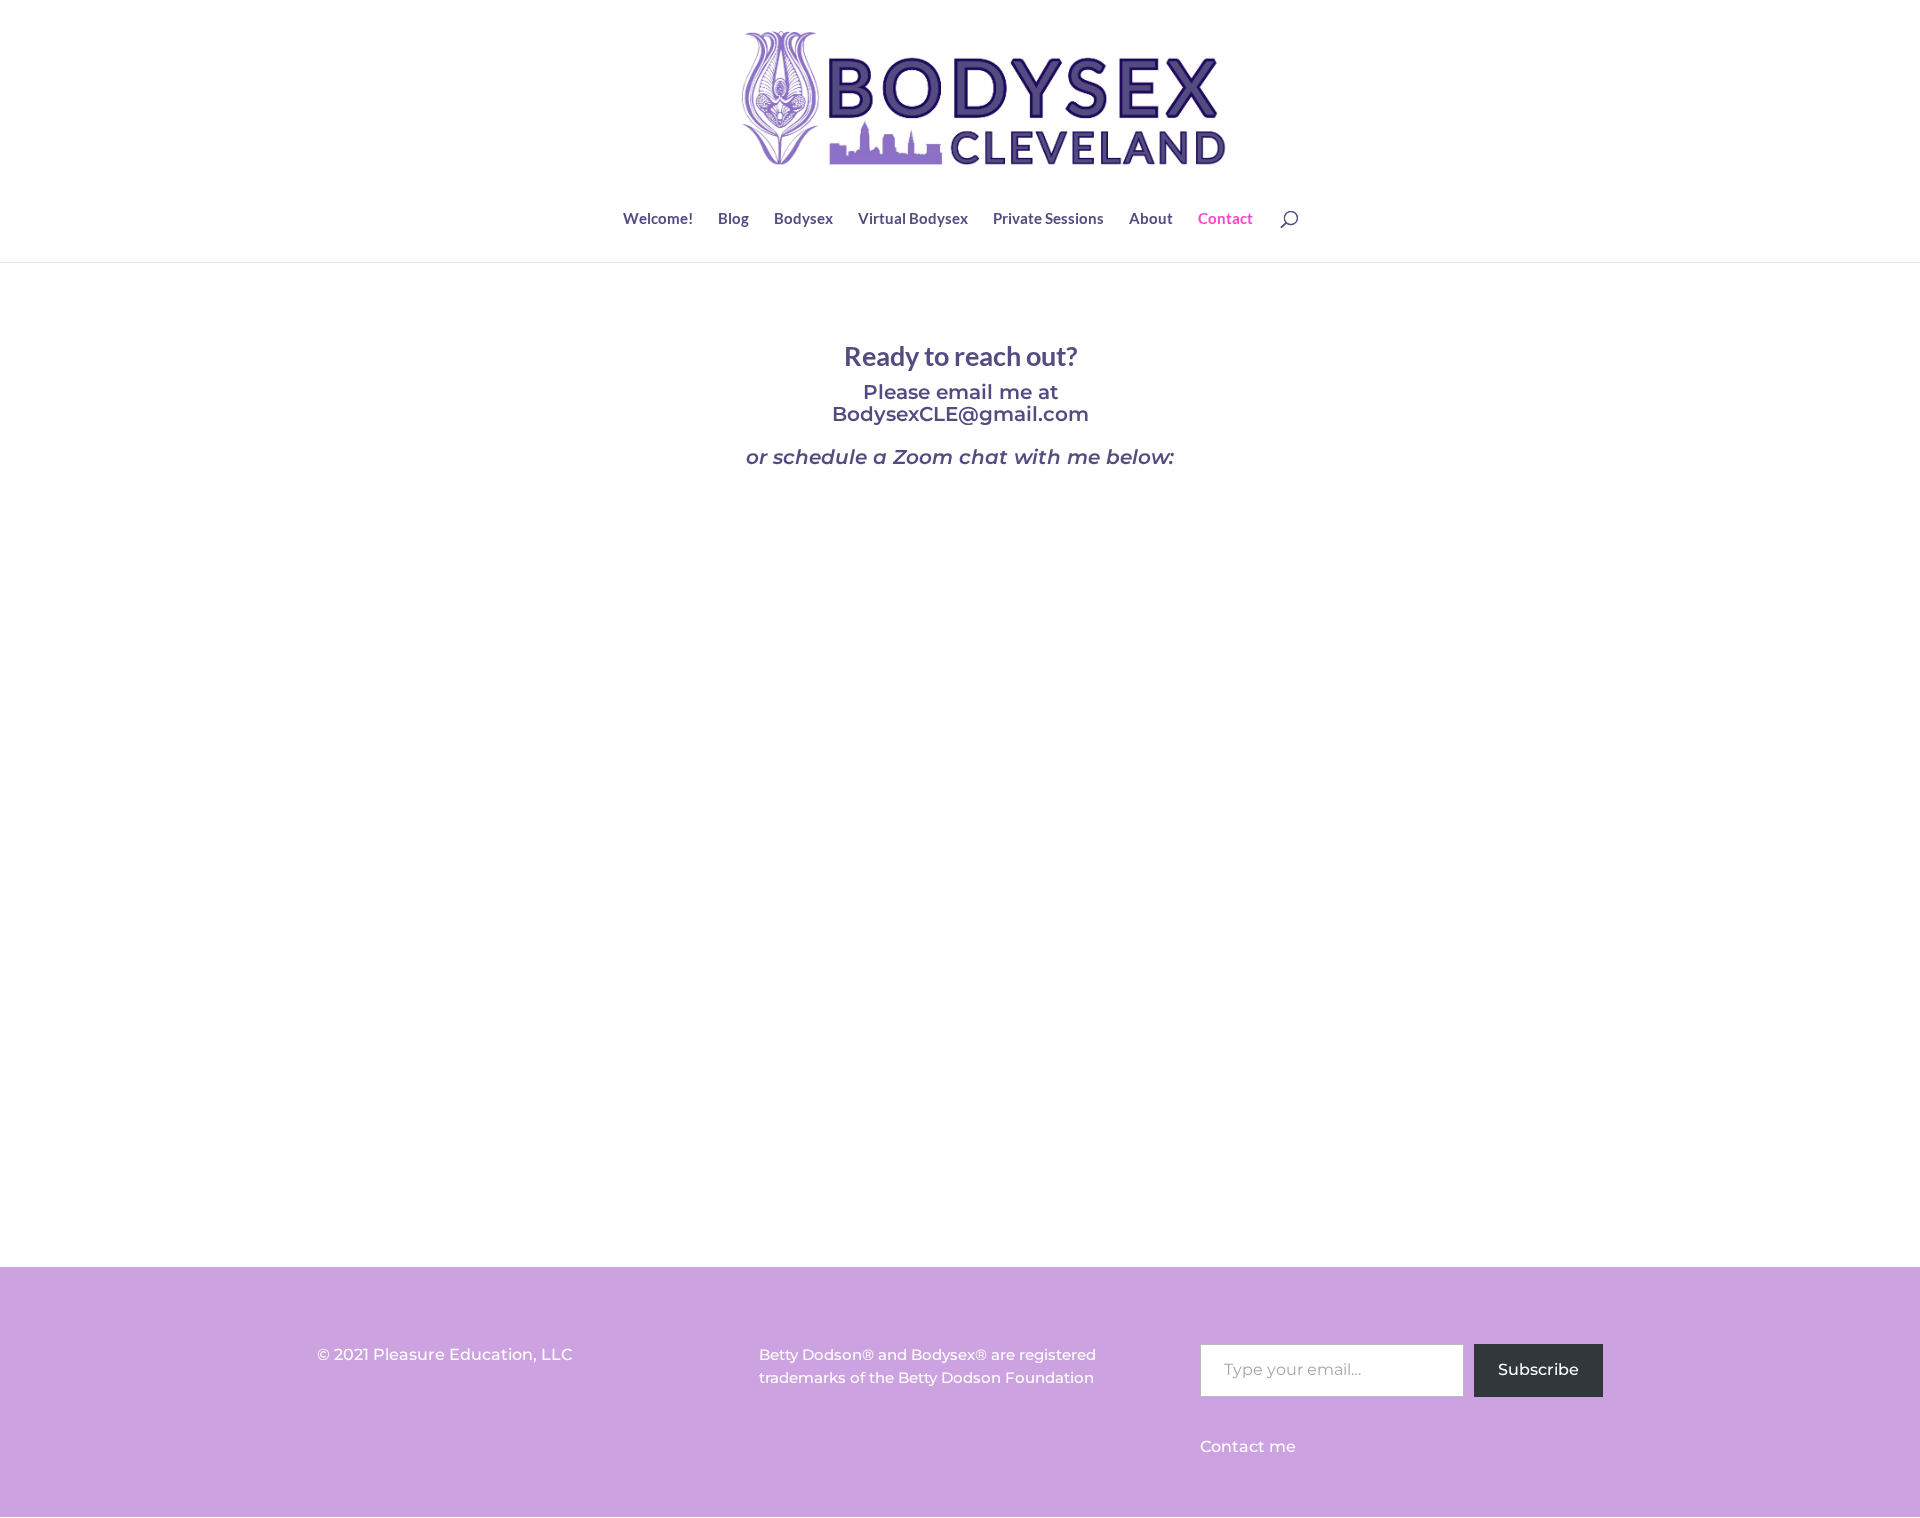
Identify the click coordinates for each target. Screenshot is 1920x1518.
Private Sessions (1048, 219)
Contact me (1248, 1446)
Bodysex (803, 219)
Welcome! (658, 219)
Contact (1225, 219)
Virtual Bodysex (913, 219)
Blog (733, 219)
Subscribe (1538, 1369)
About (1151, 219)
